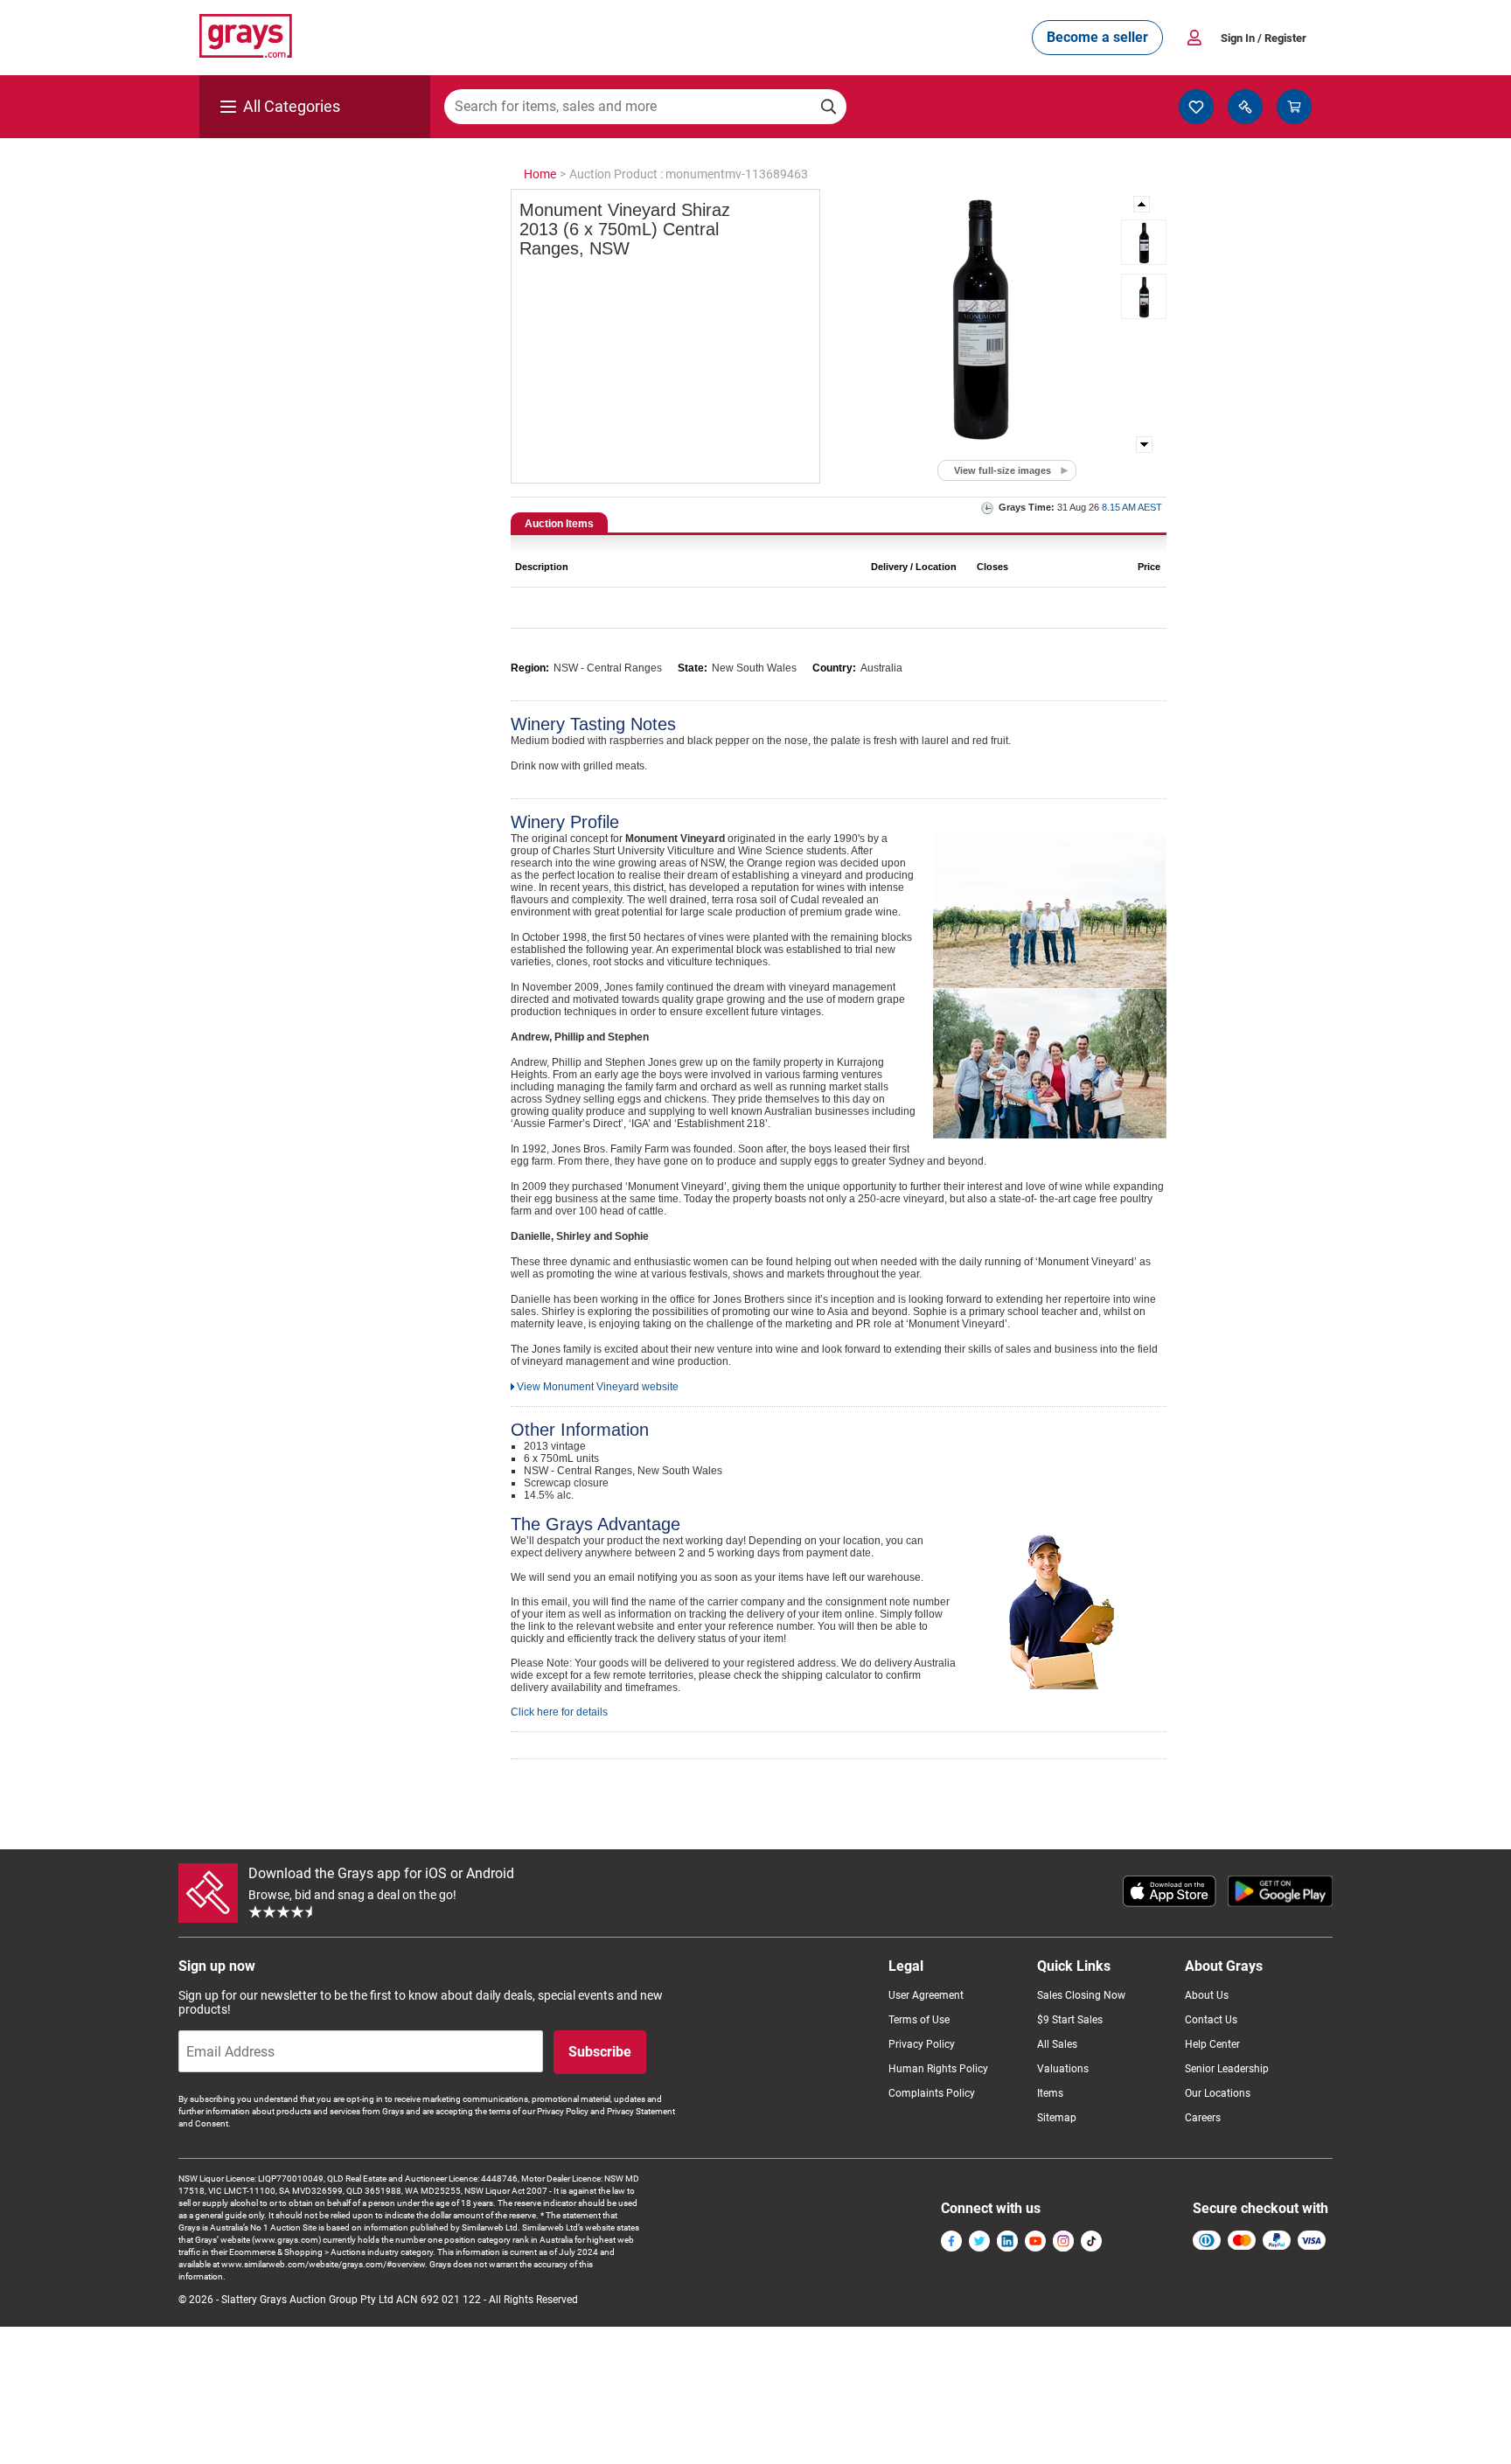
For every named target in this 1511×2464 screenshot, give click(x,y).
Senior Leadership (1227, 2069)
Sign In (1264, 38)
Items (1050, 2093)
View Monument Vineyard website (598, 1387)
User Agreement (926, 1995)
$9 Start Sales (1070, 2020)
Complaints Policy (932, 2093)
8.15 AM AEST (1132, 507)
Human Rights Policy (938, 2069)
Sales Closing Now (1081, 1995)
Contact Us (1211, 2020)
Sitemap (1057, 2118)
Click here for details (559, 1712)
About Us (1207, 1995)
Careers (1203, 2118)
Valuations (1063, 2069)
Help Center (1212, 2044)
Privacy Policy (922, 2044)
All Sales (1057, 2044)
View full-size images (1003, 470)
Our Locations (1218, 2093)
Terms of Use (919, 2020)
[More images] (1143, 204)
